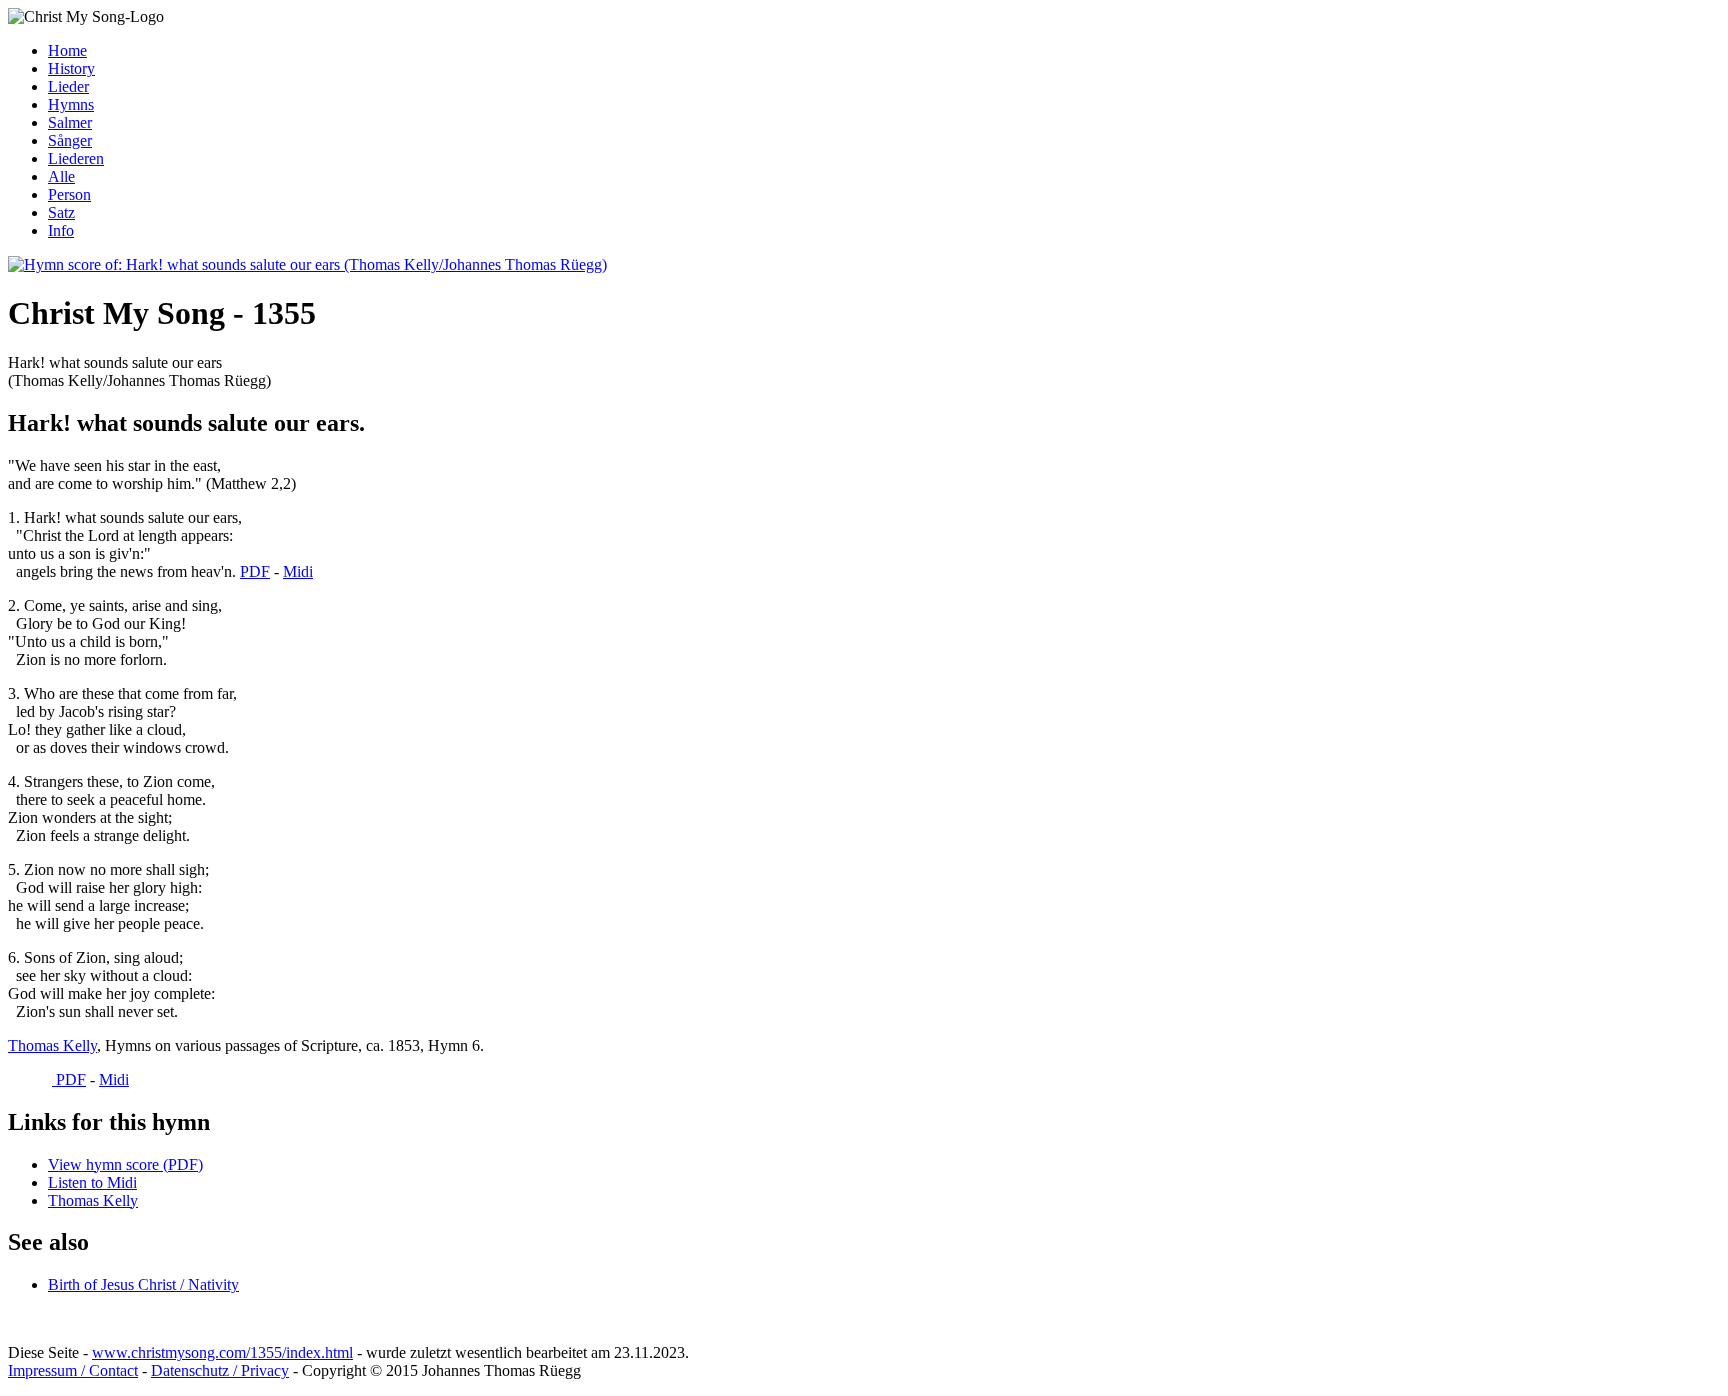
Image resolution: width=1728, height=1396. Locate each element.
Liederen (76, 158)
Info (61, 230)
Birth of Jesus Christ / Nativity (143, 1284)
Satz (61, 212)
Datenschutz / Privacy (220, 1370)
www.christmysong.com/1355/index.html (222, 1352)
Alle (61, 176)
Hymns (71, 104)
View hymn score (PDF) (125, 1164)
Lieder (68, 86)
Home (67, 50)
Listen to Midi (92, 1182)
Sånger (70, 140)
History (71, 68)
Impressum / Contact (73, 1370)
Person (69, 194)
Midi (298, 571)
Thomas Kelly (52, 1045)
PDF (255, 571)
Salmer (70, 122)
